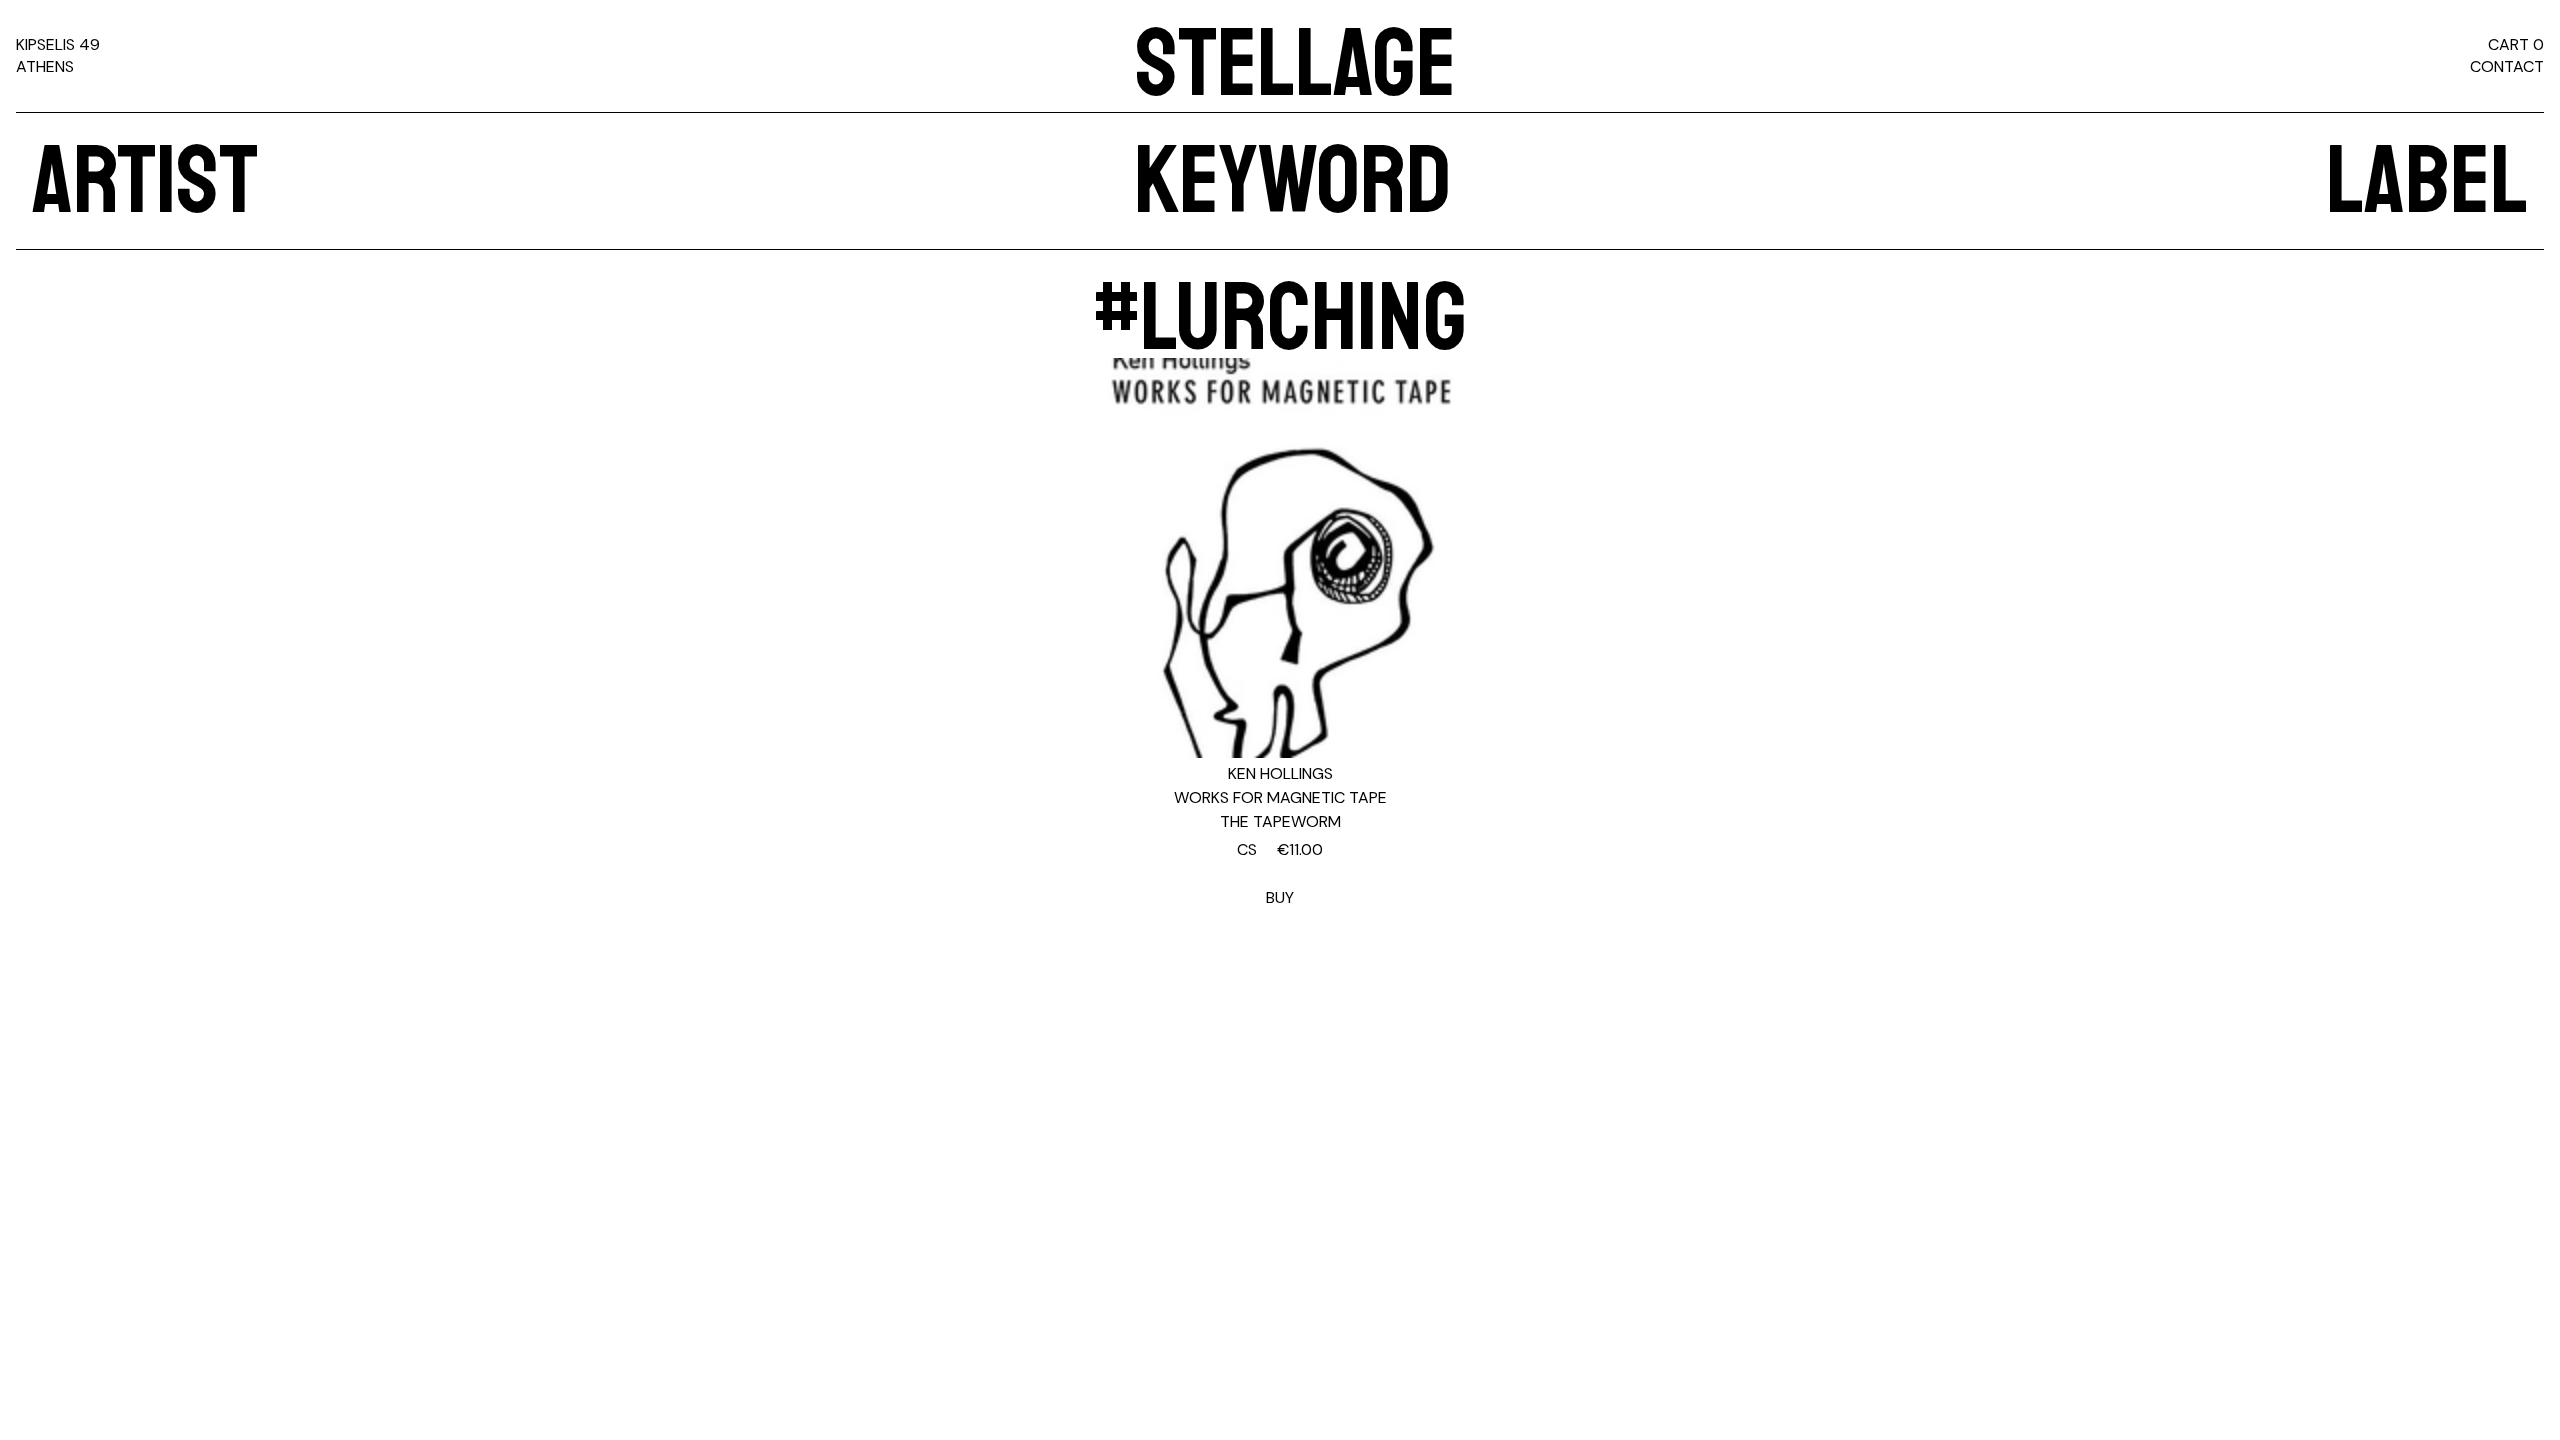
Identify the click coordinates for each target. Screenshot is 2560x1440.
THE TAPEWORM (1280, 821)
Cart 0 (2516, 44)
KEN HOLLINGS (1280, 773)
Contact (2507, 66)
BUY (1280, 873)
